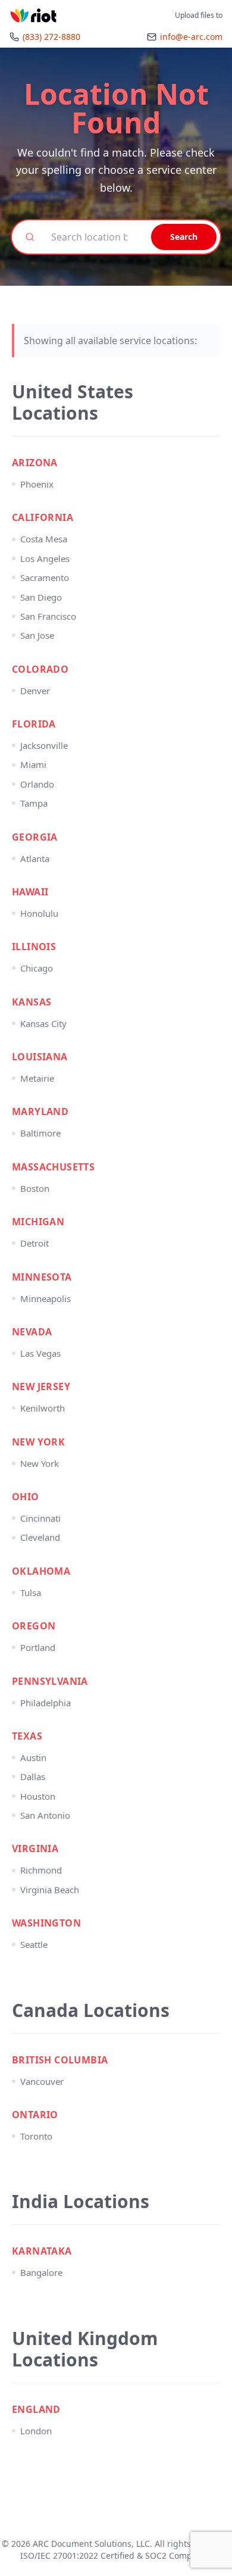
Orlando (37, 784)
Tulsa (31, 1593)
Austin (33, 1757)
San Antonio (45, 1815)
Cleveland (40, 1537)
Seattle (34, 1944)
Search (184, 237)
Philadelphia (46, 1703)
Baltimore (40, 1133)
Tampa (34, 803)
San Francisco (48, 616)
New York (40, 1463)
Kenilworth (43, 1408)
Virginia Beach (50, 1890)
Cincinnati (40, 1518)
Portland (38, 1647)
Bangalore (41, 2272)
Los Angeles (45, 558)
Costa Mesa (44, 539)
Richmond (41, 1870)
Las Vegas (40, 1353)
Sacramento (45, 577)
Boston (35, 1188)
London (36, 2431)
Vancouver (42, 2081)
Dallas (33, 1776)
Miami (33, 764)
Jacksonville (44, 745)
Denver (35, 691)
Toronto (36, 2136)
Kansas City (43, 1023)
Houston (38, 1796)
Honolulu (39, 913)
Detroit (35, 1243)
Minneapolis (46, 1298)
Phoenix (37, 484)
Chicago (37, 968)
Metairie (37, 1078)
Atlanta (35, 858)
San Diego (41, 597)
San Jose (37, 635)
